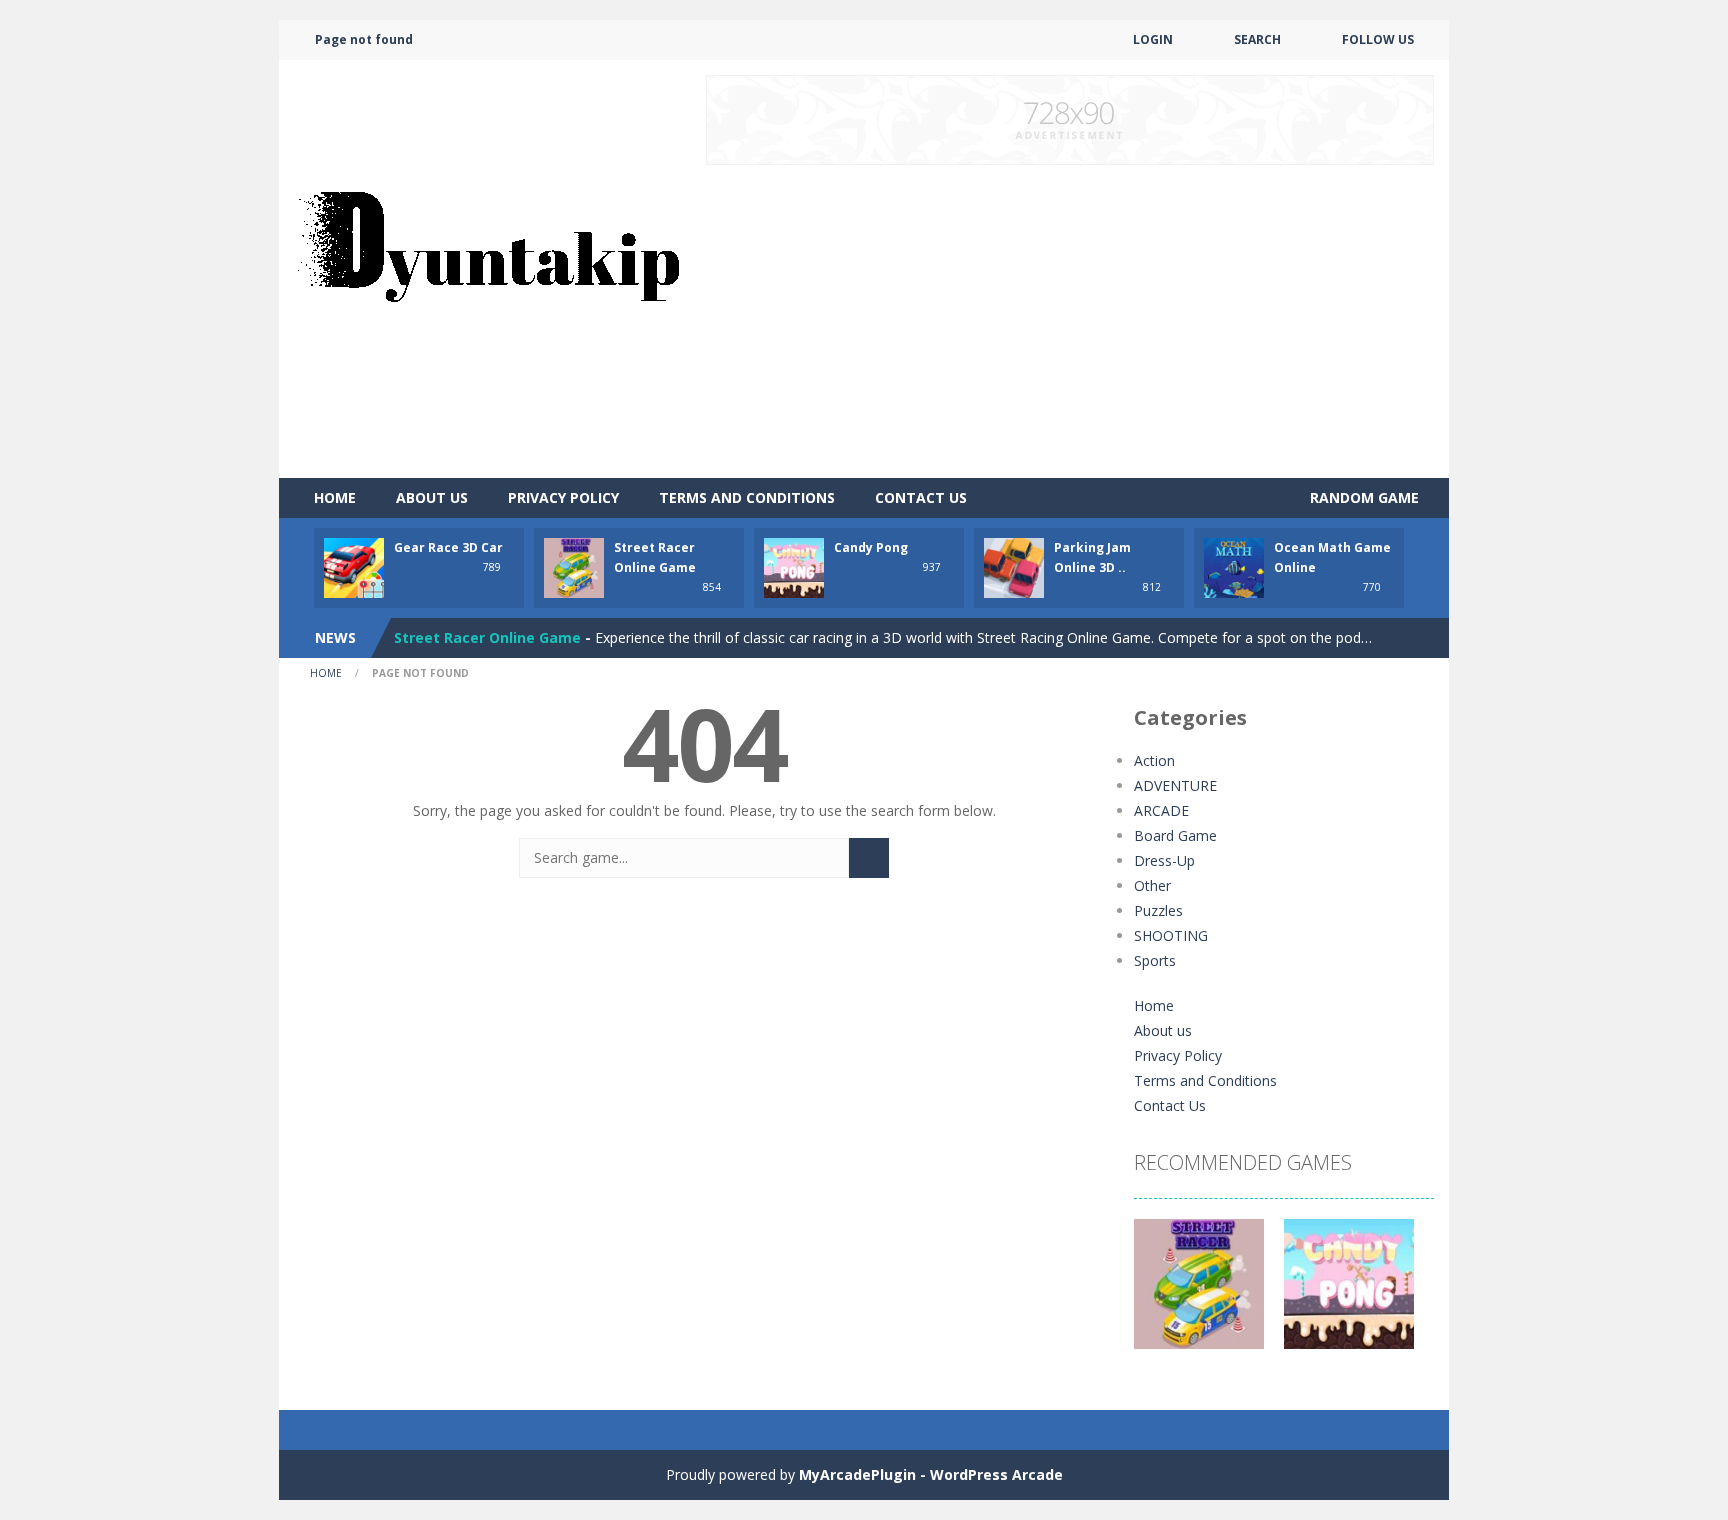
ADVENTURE (1175, 785)
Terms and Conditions (747, 497)
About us (432, 497)
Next (1408, 1294)
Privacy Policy (563, 497)
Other (1152, 885)
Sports (1155, 960)
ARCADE (1161, 810)
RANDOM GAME (1362, 497)
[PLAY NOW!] (354, 566)
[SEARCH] (869, 858)
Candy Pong (871, 547)
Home (335, 497)
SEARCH (1257, 39)
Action (1154, 760)
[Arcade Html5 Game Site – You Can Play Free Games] (488, 267)
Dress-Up (1164, 860)
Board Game (1175, 835)
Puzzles (1158, 910)
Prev (1160, 1294)
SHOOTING (1171, 935)
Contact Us (921, 497)
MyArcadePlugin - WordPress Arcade (931, 1474)
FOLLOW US (1378, 39)
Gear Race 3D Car (448, 547)
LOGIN (1153, 39)
